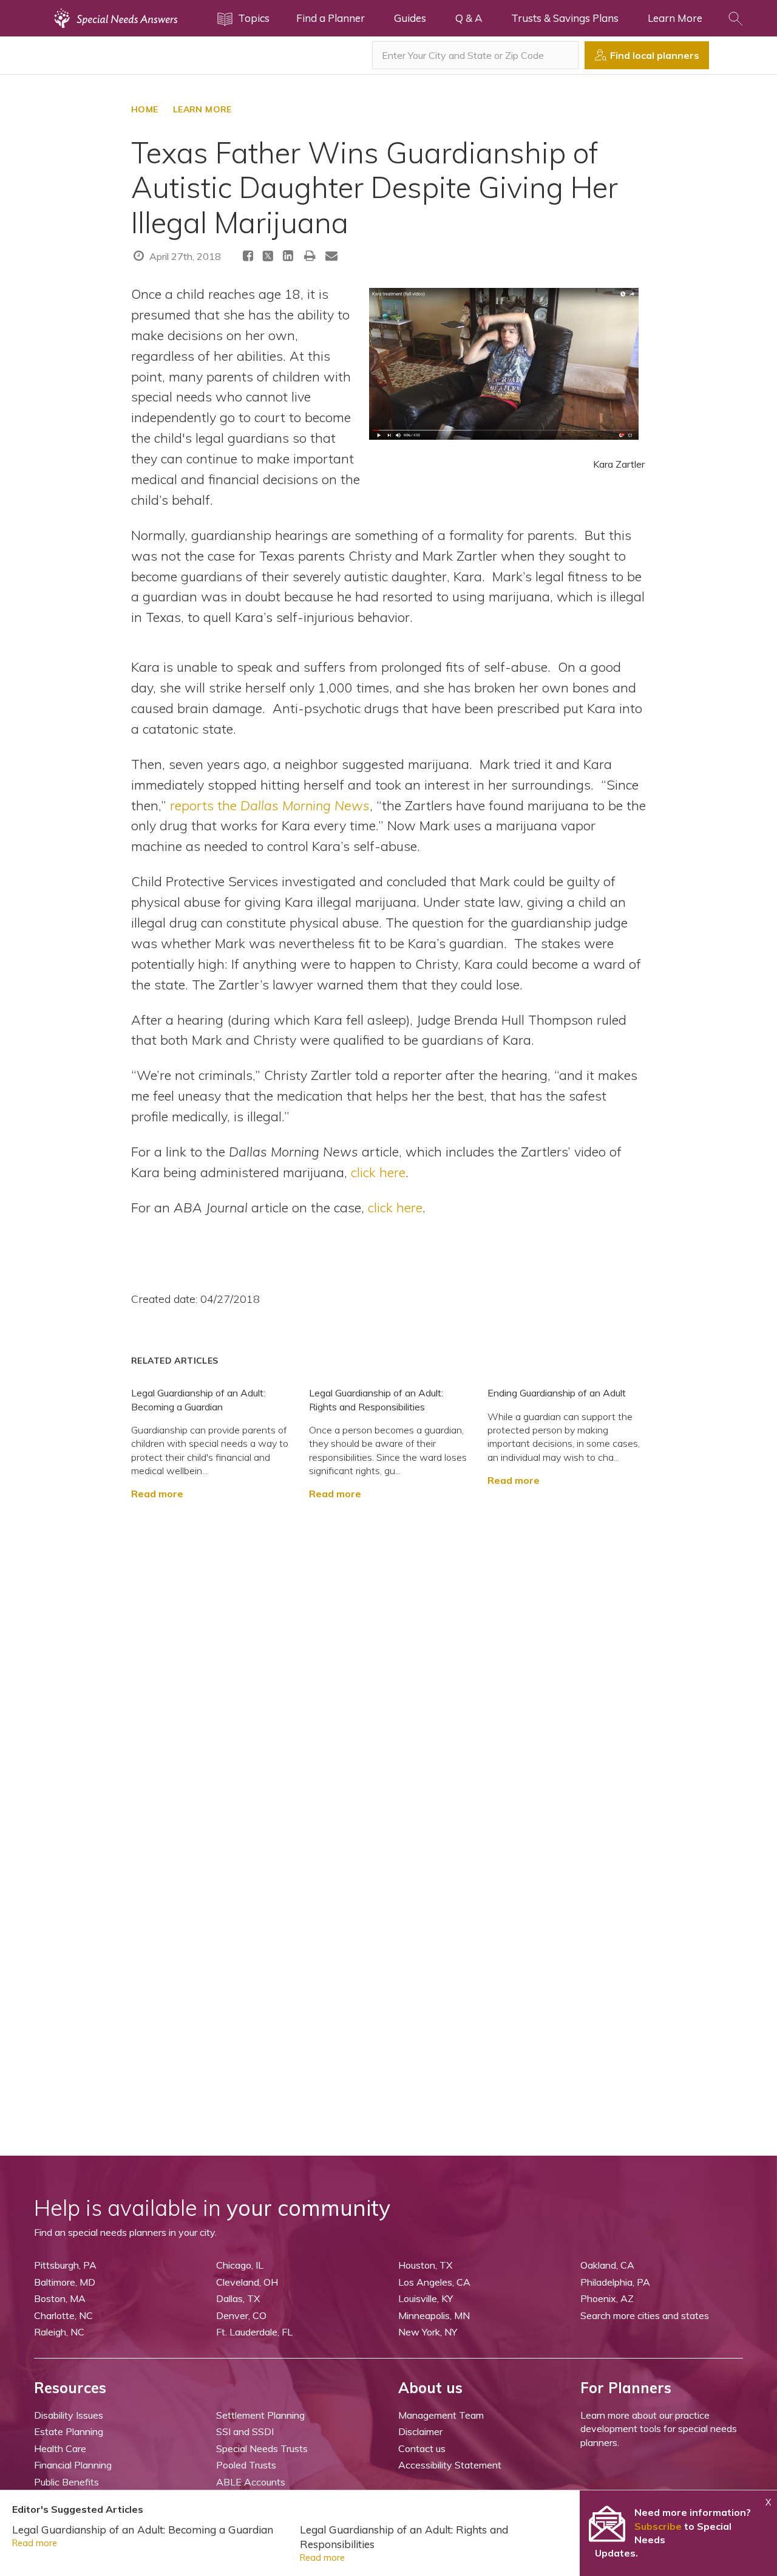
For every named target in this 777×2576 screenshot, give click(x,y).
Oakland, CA (607, 2265)
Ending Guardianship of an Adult (557, 1393)
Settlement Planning (260, 2415)
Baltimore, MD (65, 2282)
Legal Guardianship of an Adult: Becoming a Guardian (143, 2530)
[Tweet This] (268, 258)
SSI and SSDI (245, 2431)
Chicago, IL (240, 2265)
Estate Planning (69, 2431)
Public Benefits (66, 2482)
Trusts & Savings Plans (565, 18)
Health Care (60, 2448)
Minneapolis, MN (434, 2315)
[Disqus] (388, 1653)
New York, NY (428, 2332)
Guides (410, 18)
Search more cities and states (645, 2315)
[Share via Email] (331, 255)
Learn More (675, 18)
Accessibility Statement (450, 2465)
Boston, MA (60, 2298)
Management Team (441, 2415)
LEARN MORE (202, 109)
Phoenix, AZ (607, 2298)
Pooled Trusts (246, 2465)
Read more (157, 1494)
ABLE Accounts (251, 2482)
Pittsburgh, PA (65, 2265)
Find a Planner (331, 18)
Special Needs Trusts (262, 2448)
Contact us (422, 2448)
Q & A (469, 18)
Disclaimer (420, 2431)
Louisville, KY (426, 2298)
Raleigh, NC (59, 2332)
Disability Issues (69, 2415)
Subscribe (658, 2526)
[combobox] (475, 55)
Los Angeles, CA (434, 2282)
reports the (270, 805)
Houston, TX (425, 2265)
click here (378, 1172)
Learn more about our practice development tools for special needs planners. (659, 2429)
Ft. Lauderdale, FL (254, 2332)
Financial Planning (73, 2465)
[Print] (310, 255)
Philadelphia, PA (615, 2282)
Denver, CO (241, 2315)
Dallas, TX (238, 2298)
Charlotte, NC (63, 2315)
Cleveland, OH (247, 2282)
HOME (145, 109)
